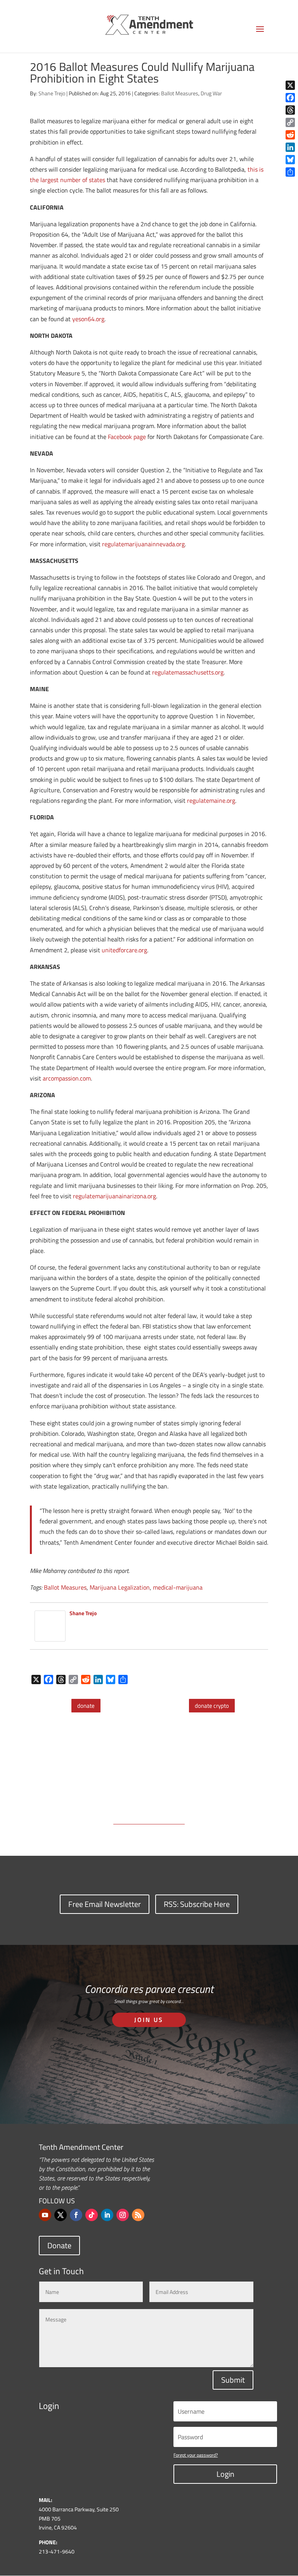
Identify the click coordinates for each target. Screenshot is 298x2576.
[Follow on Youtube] (45, 2215)
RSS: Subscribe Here (197, 1904)
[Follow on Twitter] (61, 2215)
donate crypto (212, 1706)
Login (225, 2474)
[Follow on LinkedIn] (107, 2215)
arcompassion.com (67, 1078)
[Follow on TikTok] (92, 2215)
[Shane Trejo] (50, 1636)
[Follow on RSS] (138, 2215)
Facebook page (127, 437)
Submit (233, 2380)
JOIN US (149, 2020)
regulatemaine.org (211, 800)
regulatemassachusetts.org (188, 672)
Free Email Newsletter (105, 1904)
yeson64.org (88, 319)
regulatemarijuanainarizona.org (114, 1196)
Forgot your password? (196, 2455)
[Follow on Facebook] (76, 2215)
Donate (59, 2245)
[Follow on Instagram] (123, 2215)
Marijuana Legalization (120, 1587)
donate (86, 1706)
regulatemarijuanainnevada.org (143, 544)
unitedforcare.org (124, 950)
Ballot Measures (180, 93)
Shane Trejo (52, 93)
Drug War (211, 93)
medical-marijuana (178, 1587)
